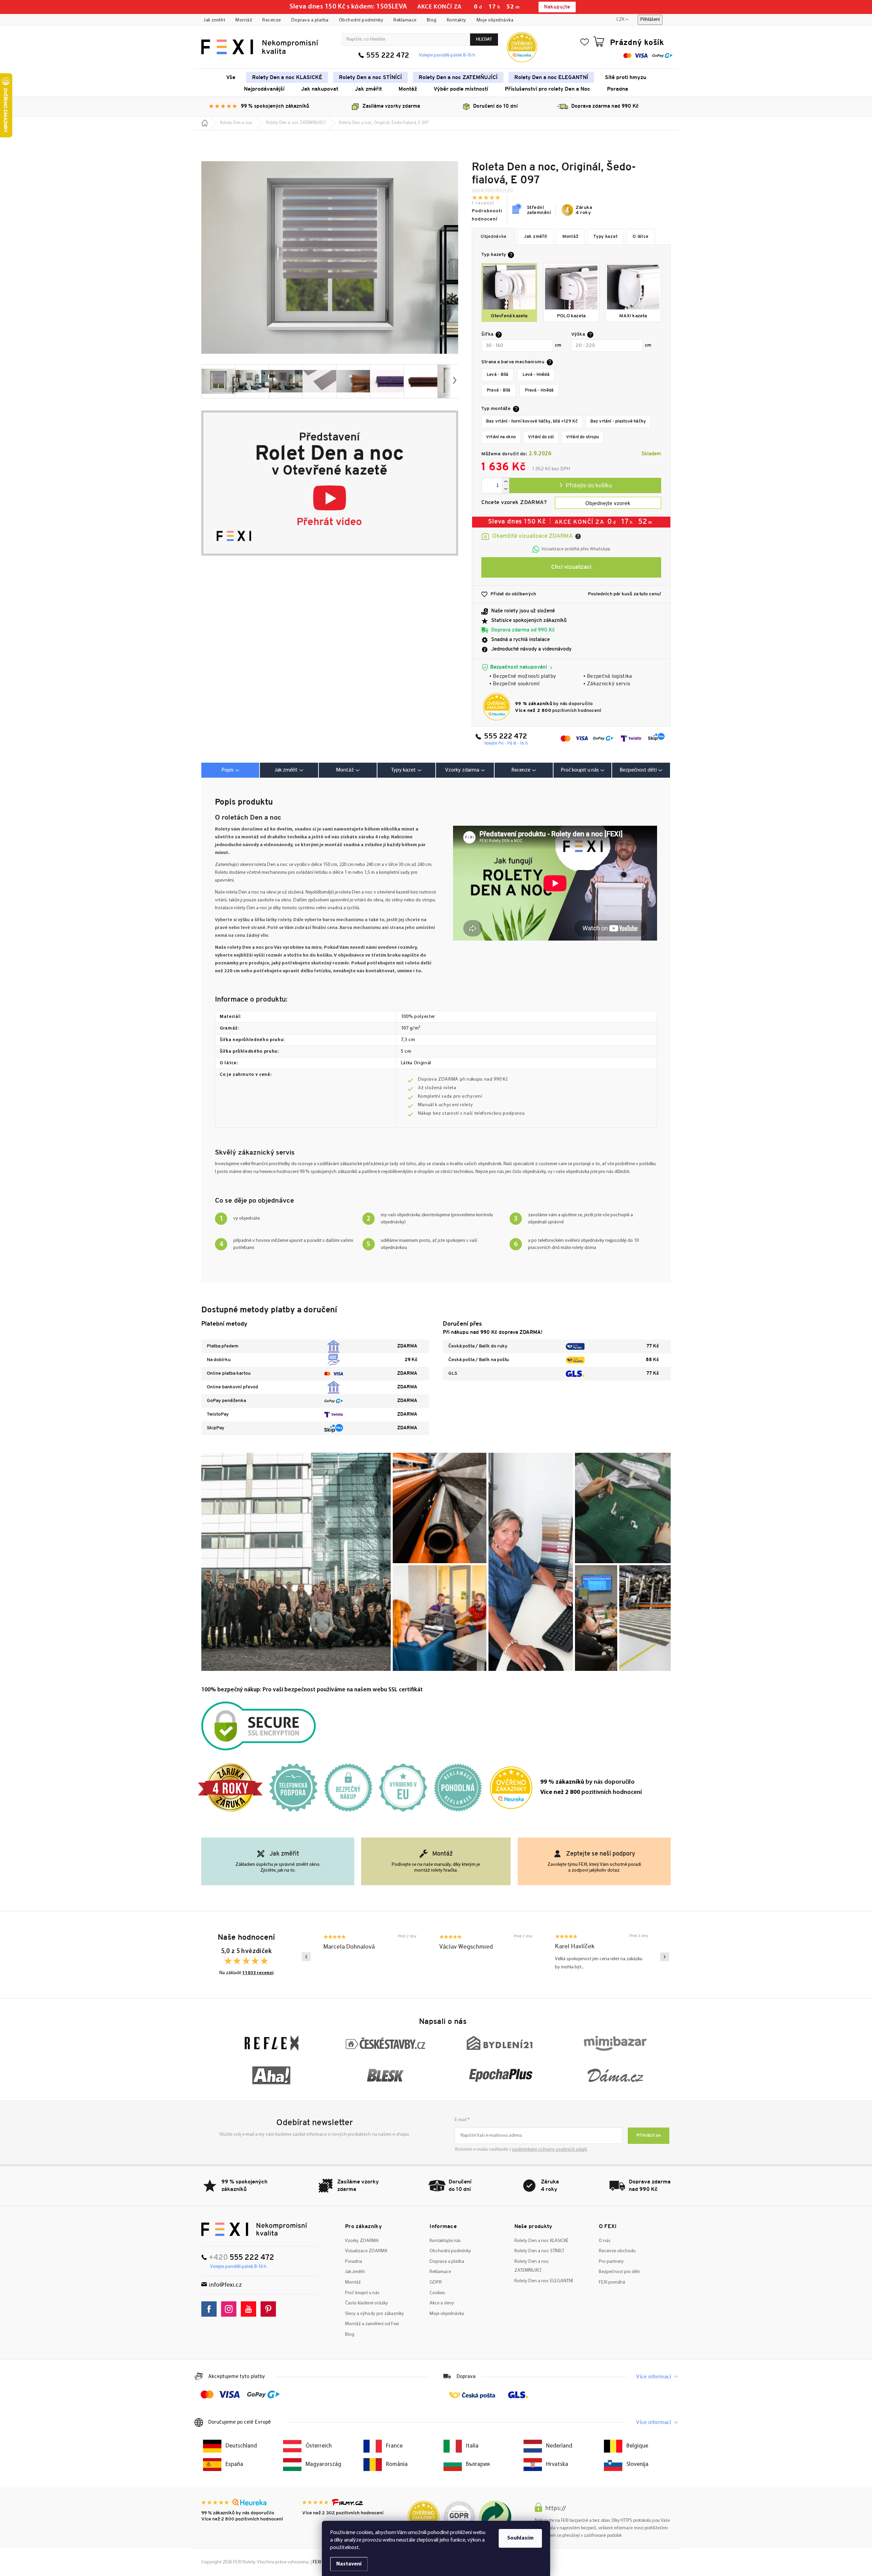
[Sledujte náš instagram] (230, 2309)
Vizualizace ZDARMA (366, 2251)
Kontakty (457, 20)
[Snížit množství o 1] (505, 489)
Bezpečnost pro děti (619, 2272)
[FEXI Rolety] (254, 2229)
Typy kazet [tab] (403, 770)
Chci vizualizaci (571, 567)
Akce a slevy (442, 2303)
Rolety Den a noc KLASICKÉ (541, 2241)
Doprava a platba (310, 20)
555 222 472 (388, 56)
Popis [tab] (228, 770)
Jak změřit (214, 20)
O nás (605, 2241)
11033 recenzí (258, 1973)
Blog (432, 20)
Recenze (272, 20)
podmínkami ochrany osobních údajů (550, 2150)
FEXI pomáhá (612, 2282)
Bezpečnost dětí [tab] (638, 770)
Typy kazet (605, 237)
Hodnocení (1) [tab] (524, 770)
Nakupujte (557, 7)
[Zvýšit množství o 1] (505, 482)
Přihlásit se (649, 2136)
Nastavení (349, 2564)
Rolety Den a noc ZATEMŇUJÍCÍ (532, 2266)
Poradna (354, 2262)
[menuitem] (231, 77)
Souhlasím (520, 2538)
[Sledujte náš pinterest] (270, 2309)
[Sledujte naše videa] (250, 2309)
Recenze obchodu (617, 2251)
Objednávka (494, 237)
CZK (620, 20)
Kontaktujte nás (445, 2241)
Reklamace (405, 20)
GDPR (436, 2282)
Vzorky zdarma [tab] (462, 770)
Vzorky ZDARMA (362, 2241)
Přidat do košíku (585, 485)
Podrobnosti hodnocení (487, 215)
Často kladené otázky (367, 2303)
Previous (306, 1957)
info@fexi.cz (225, 2285)
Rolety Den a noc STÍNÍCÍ (539, 2251)
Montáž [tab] (345, 770)
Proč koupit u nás (362, 2293)
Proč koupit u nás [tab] (580, 770)
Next (665, 1957)
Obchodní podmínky (361, 20)
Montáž (244, 20)
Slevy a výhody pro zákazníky (375, 2314)
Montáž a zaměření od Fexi (372, 2324)
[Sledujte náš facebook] (211, 2309)
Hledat (484, 39)
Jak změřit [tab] (286, 770)
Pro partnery (611, 2262)
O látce (641, 237)
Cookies (437, 2293)
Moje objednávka (495, 20)
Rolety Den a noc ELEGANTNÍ (544, 2281)
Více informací (653, 2377)
